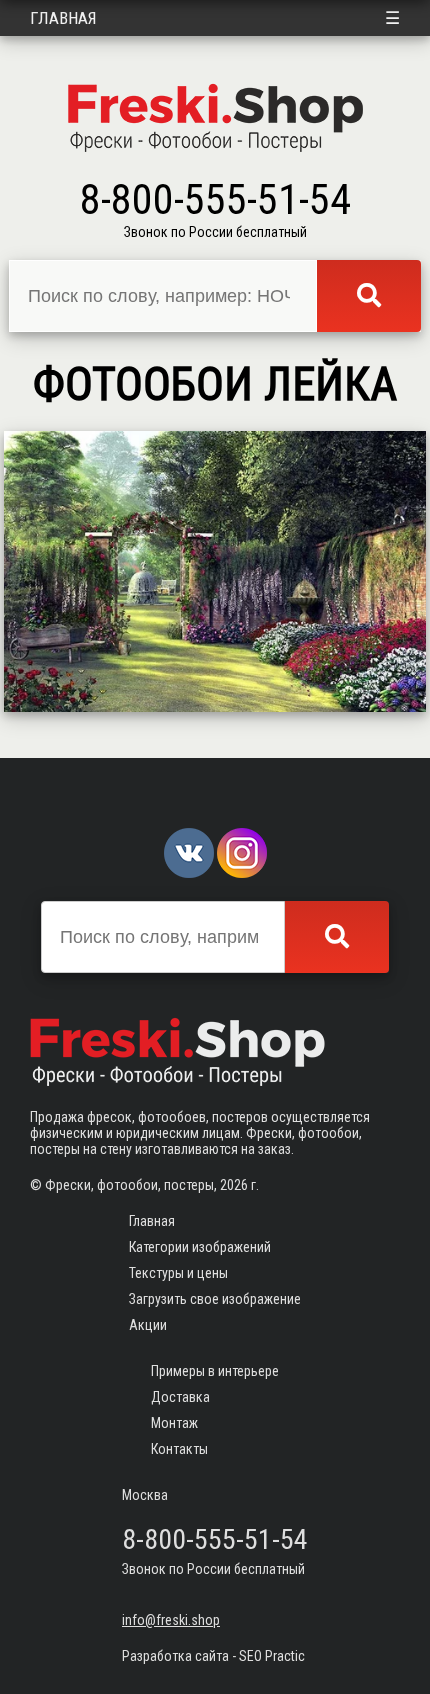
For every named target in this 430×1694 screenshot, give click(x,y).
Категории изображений (200, 1247)
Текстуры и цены (178, 1273)
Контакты (179, 1449)
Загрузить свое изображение (215, 1299)
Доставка (180, 1397)
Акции (148, 1325)
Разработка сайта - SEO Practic (213, 1656)
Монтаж (174, 1423)
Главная (63, 18)
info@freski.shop (171, 1620)
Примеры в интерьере (215, 1371)
